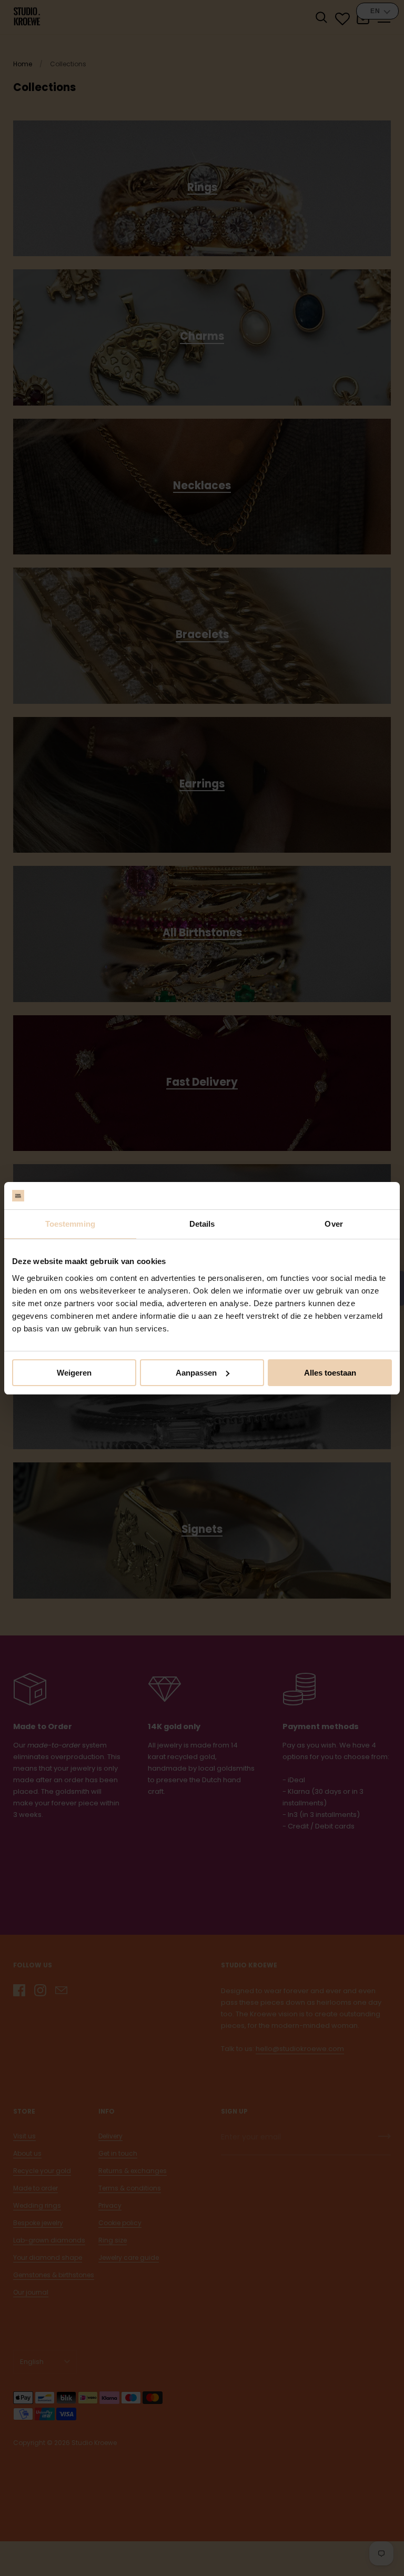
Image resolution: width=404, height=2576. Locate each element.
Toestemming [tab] (70, 1224)
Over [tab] (334, 1224)
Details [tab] (202, 1224)
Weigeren (74, 1373)
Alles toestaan (330, 1373)
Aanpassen (196, 1373)
